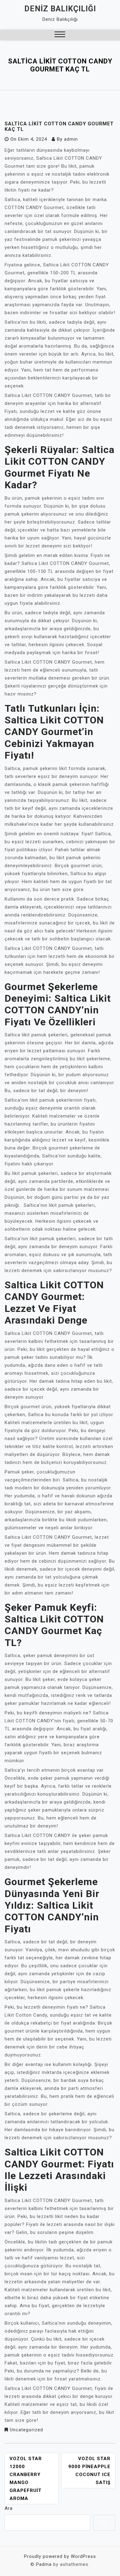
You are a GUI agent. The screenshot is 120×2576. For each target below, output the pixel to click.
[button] (60, 35)
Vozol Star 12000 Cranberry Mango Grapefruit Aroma (26, 2479)
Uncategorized (26, 2430)
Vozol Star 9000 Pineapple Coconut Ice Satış (89, 2471)
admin (71, 139)
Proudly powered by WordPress (60, 2556)
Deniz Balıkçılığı (60, 9)
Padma (44, 2564)
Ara (9, 2508)
